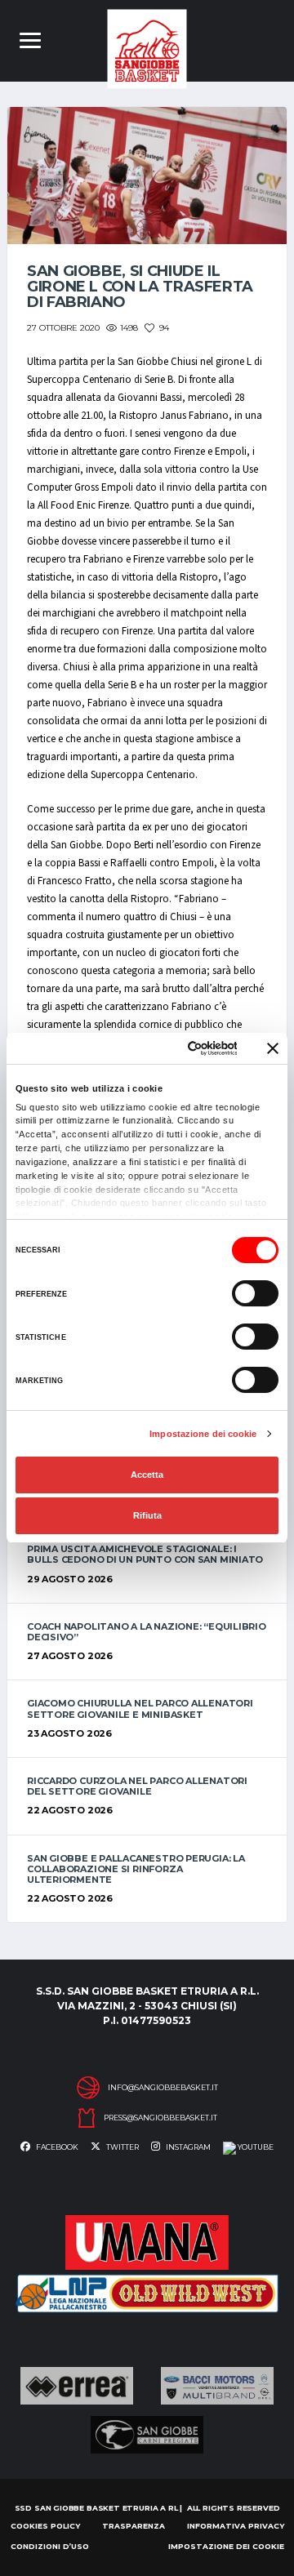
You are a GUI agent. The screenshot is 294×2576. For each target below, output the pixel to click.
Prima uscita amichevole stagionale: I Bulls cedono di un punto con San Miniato (145, 1554)
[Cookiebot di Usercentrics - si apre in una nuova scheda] (174, 1048)
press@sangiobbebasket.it (160, 2118)
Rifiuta (147, 1515)
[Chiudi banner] (273, 1048)
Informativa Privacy (236, 2526)
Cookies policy (45, 2526)
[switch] (255, 1293)
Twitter (122, 2147)
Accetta (147, 1475)
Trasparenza (134, 2526)
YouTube (255, 2147)
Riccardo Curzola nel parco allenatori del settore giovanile (137, 1786)
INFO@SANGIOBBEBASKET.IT (163, 2088)
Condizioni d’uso (50, 2546)
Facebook (56, 2147)
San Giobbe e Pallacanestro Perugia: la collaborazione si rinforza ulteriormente (136, 1869)
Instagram (187, 2147)
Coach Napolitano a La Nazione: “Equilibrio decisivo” (147, 1632)
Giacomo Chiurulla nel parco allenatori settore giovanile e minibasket (140, 1708)
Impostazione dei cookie (203, 1434)
